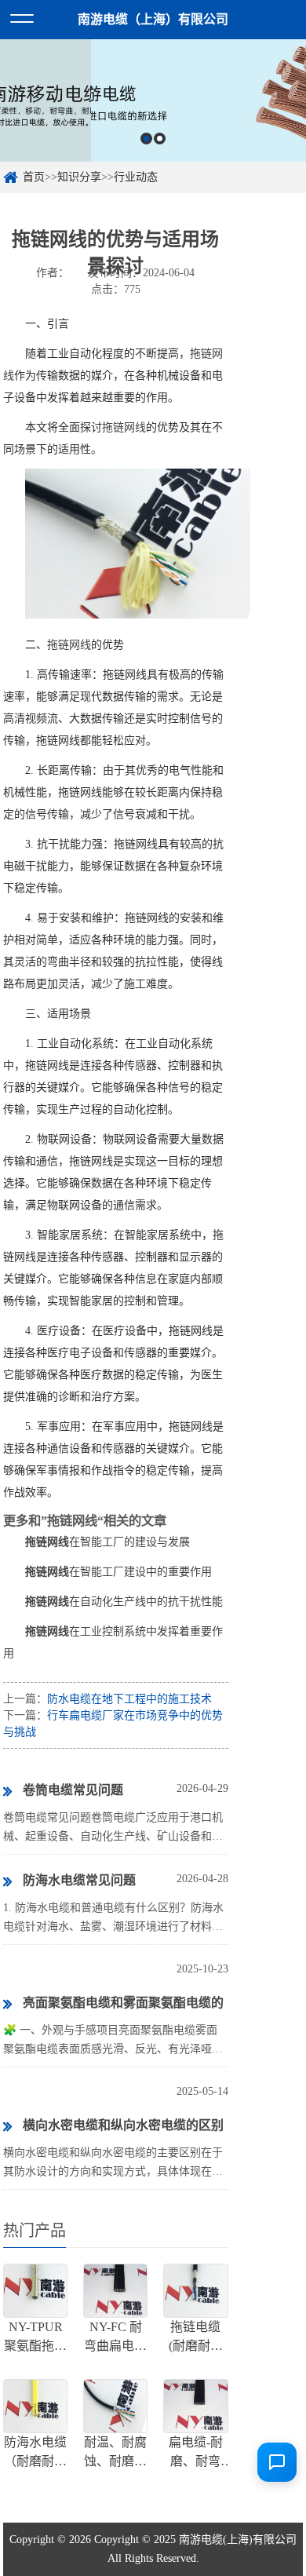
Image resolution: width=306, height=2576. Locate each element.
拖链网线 (124, 427)
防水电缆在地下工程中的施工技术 (129, 1699)
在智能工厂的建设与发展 (107, 1542)
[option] (153, 100)
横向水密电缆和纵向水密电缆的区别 (123, 2125)
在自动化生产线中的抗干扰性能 (124, 1602)
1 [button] (146, 139)
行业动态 (136, 177)
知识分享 (79, 177)
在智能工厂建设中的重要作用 (118, 1572)
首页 (34, 177)
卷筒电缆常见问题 (73, 1790)
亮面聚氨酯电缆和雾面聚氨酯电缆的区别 (113, 2009)
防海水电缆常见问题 (79, 1880)
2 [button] (160, 139)
